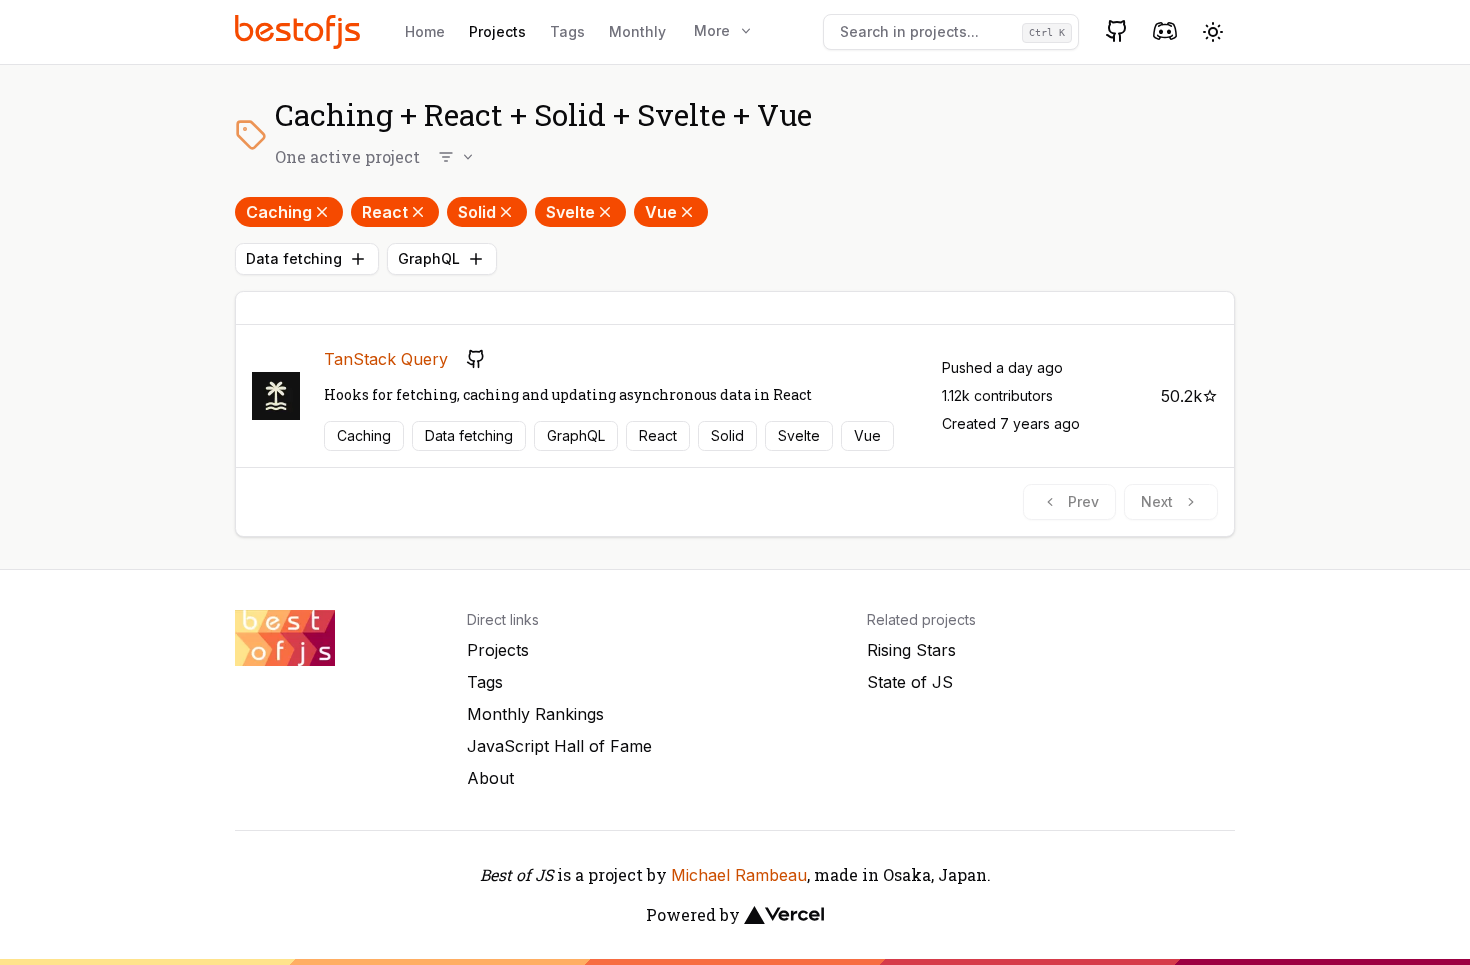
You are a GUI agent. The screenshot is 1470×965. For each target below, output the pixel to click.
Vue (661, 212)
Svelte (570, 212)
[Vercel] (784, 915)
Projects (497, 31)
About (490, 778)
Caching (279, 212)
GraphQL (429, 258)
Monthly (637, 31)
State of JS (910, 682)
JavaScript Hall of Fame (559, 746)
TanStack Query (386, 359)
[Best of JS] (300, 31)
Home (425, 31)
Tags (567, 31)
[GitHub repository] (476, 359)
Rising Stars (911, 650)
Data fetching (294, 258)
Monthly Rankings (535, 714)
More (712, 30)
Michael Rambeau (739, 875)
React (385, 212)
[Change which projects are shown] (457, 157)
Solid (477, 212)
